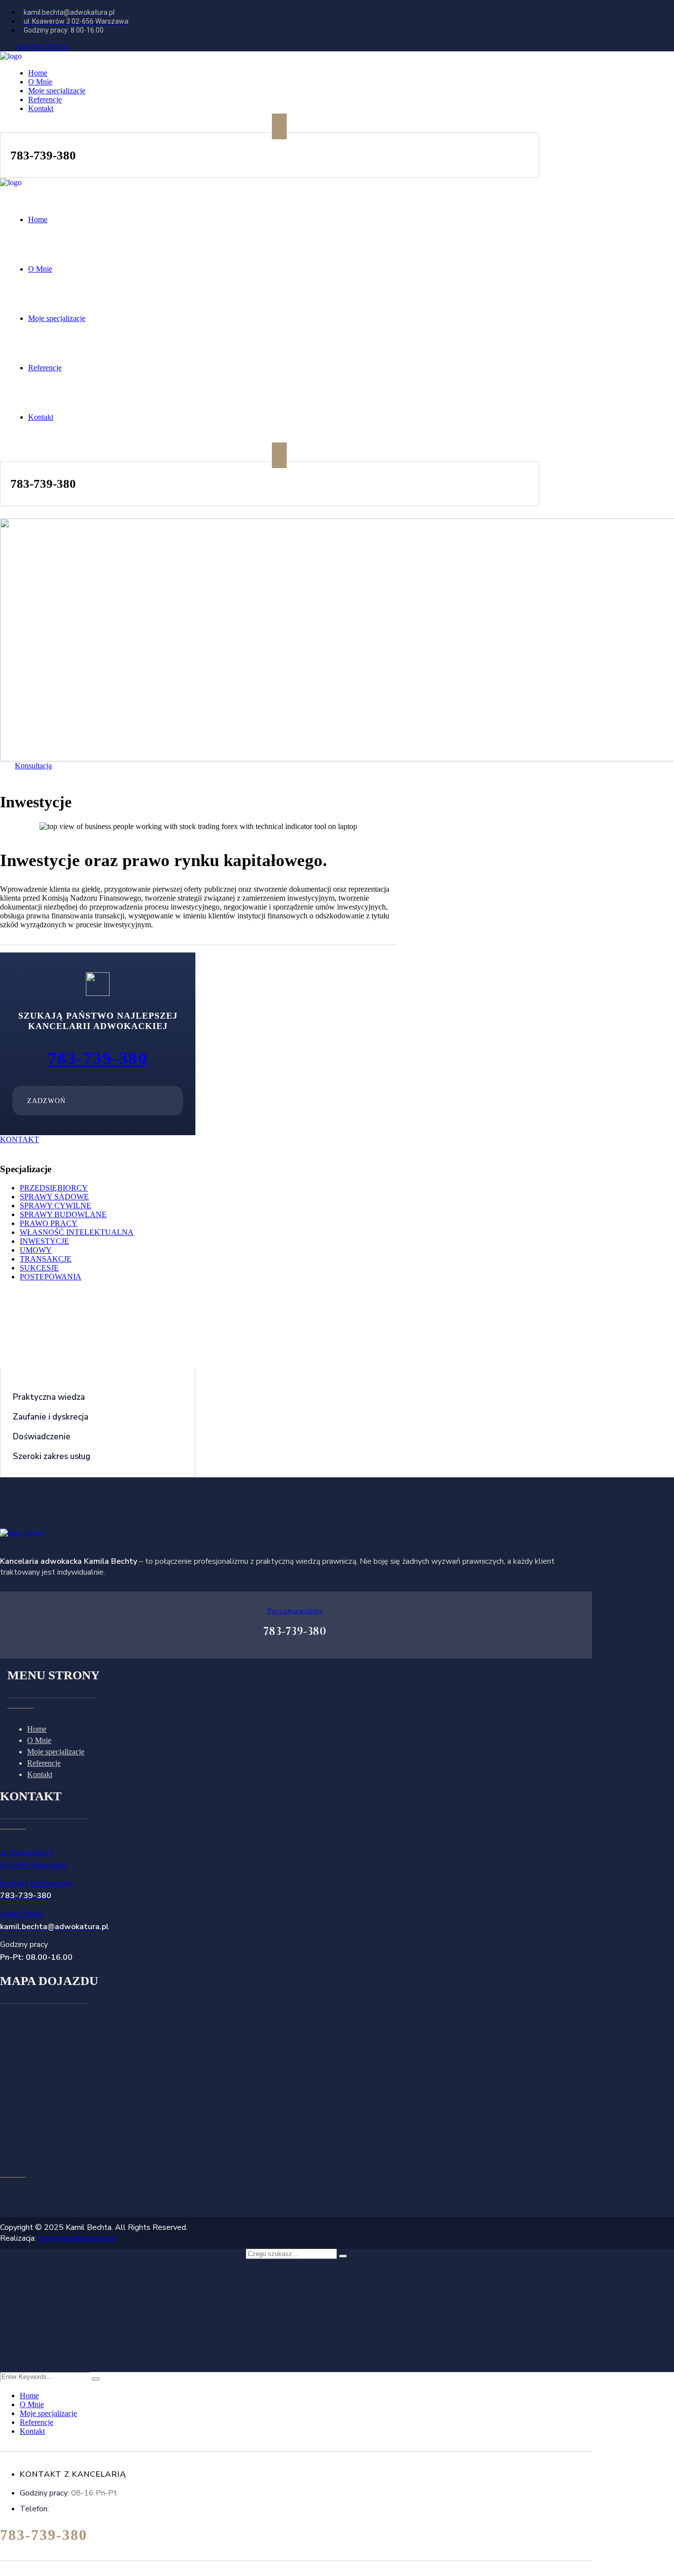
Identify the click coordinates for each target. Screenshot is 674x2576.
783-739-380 (98, 1058)
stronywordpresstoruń (77, 2238)
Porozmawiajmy (295, 1611)
